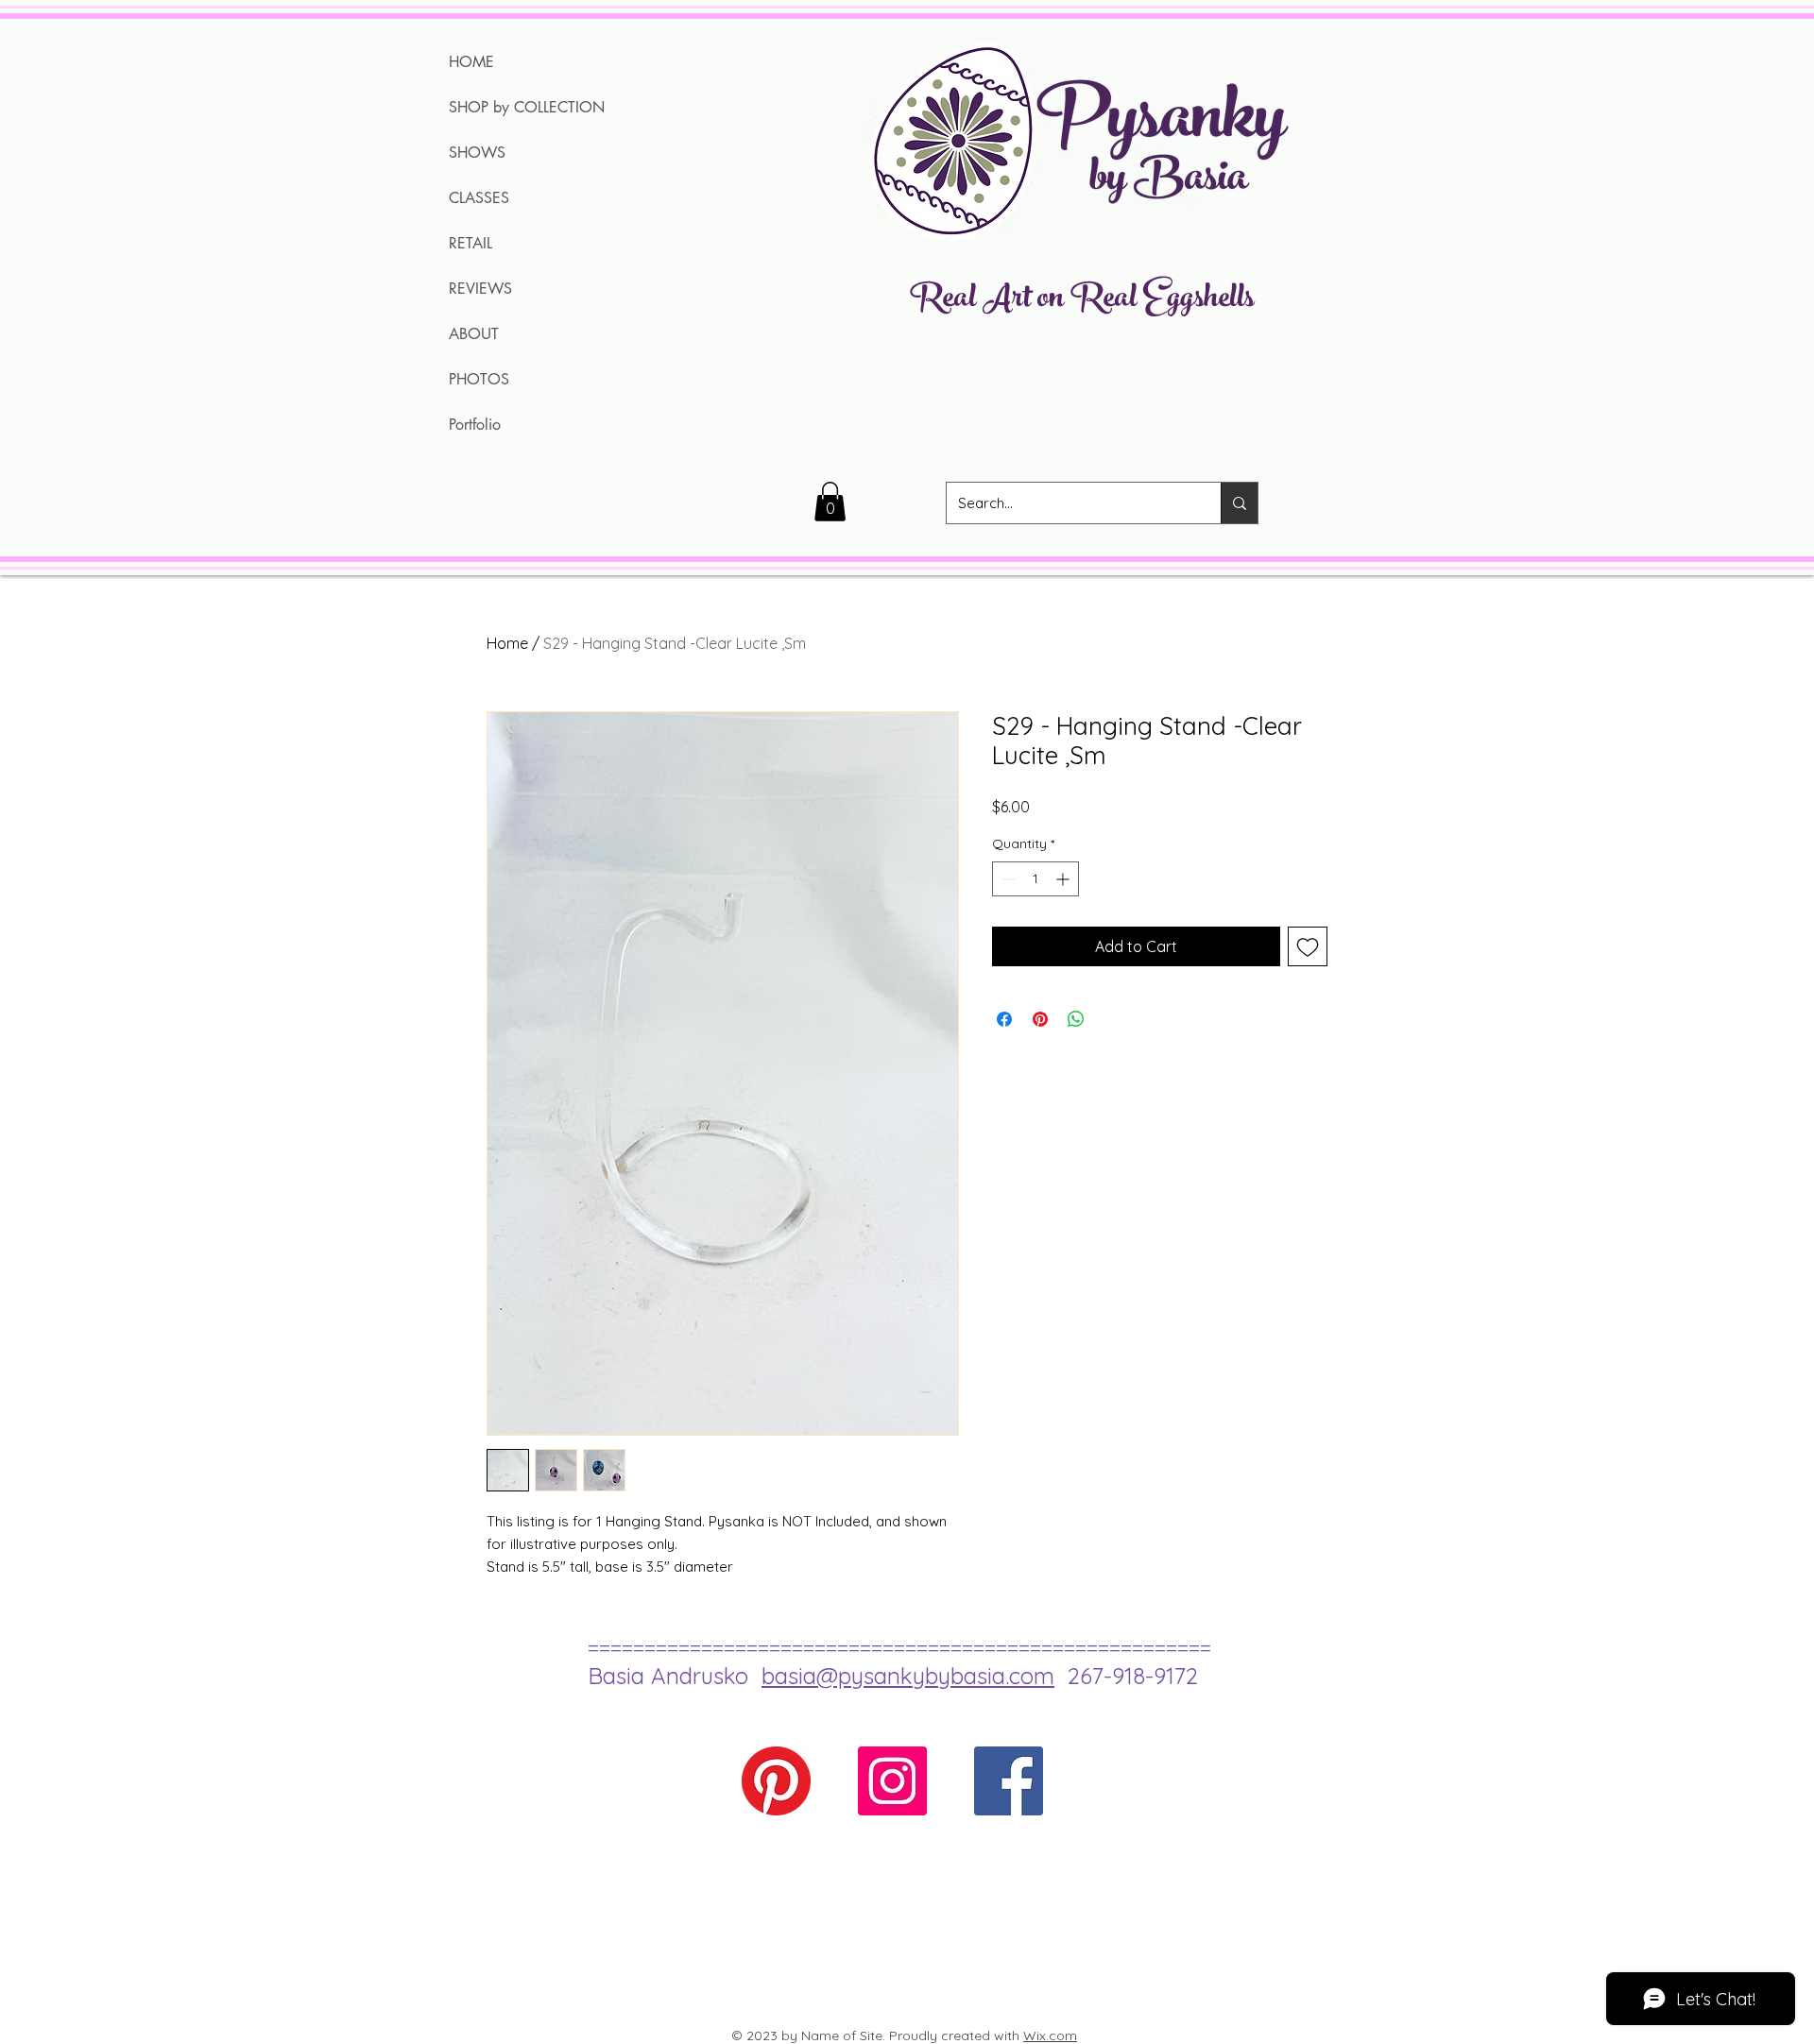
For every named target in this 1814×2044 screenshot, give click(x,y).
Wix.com (1050, 2035)
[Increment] (1064, 879)
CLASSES (479, 198)
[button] (830, 502)
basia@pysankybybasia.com (908, 1676)
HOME (471, 62)
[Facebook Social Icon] (1009, 1781)
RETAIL (471, 243)
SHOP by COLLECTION (527, 107)
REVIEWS (480, 289)
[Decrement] (1007, 879)
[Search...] (1239, 503)
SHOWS (477, 153)
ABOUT (474, 334)
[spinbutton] (1035, 879)
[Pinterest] (776, 1781)
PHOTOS (479, 379)
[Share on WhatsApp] (1076, 1019)
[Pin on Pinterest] (1040, 1019)
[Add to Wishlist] (1308, 946)
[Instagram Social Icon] (892, 1781)
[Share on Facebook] (1004, 1019)
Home (507, 643)
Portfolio (475, 425)
